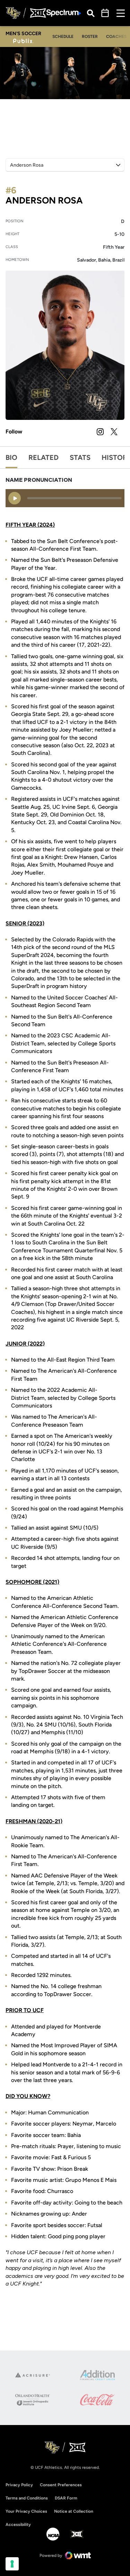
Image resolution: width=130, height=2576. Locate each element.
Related (44, 457)
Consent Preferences (61, 2485)
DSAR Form (66, 2498)
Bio (11, 457)
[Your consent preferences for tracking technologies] (12, 2564)
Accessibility (18, 2524)
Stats (80, 457)
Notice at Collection (74, 2511)
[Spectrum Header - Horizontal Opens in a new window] (64, 13)
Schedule (63, 37)
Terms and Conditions (27, 2498)
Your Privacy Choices (26, 2511)
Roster (90, 37)
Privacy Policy (19, 2485)
